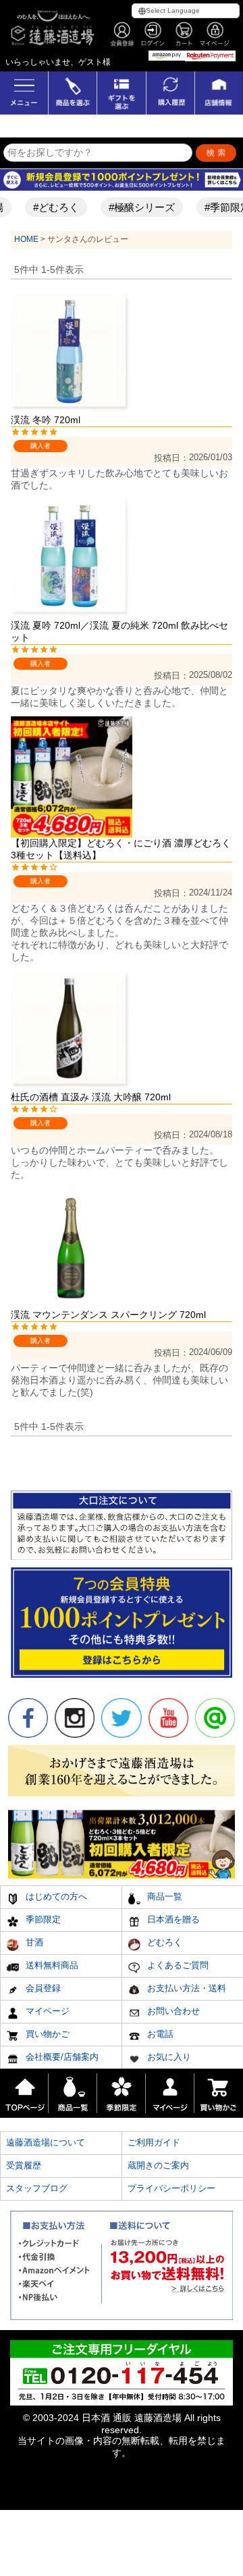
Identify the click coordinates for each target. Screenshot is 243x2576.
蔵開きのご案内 (158, 2165)
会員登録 (42, 1988)
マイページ (46, 2011)
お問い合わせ (172, 2011)
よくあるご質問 (177, 1965)
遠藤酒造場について (46, 2142)
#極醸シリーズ (134, 207)
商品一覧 (163, 1896)
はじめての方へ (55, 1896)
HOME (26, 239)
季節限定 (42, 1919)
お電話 (159, 2034)
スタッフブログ (37, 2188)
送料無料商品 (51, 1965)
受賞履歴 (24, 2165)
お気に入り (168, 2057)
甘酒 (33, 1942)
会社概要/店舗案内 (61, 2057)
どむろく (163, 1942)
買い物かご (46, 2034)
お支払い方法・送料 (185, 1988)
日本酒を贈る (172, 1919)
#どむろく (48, 207)
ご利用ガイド (154, 2142)
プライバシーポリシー (171, 2188)
